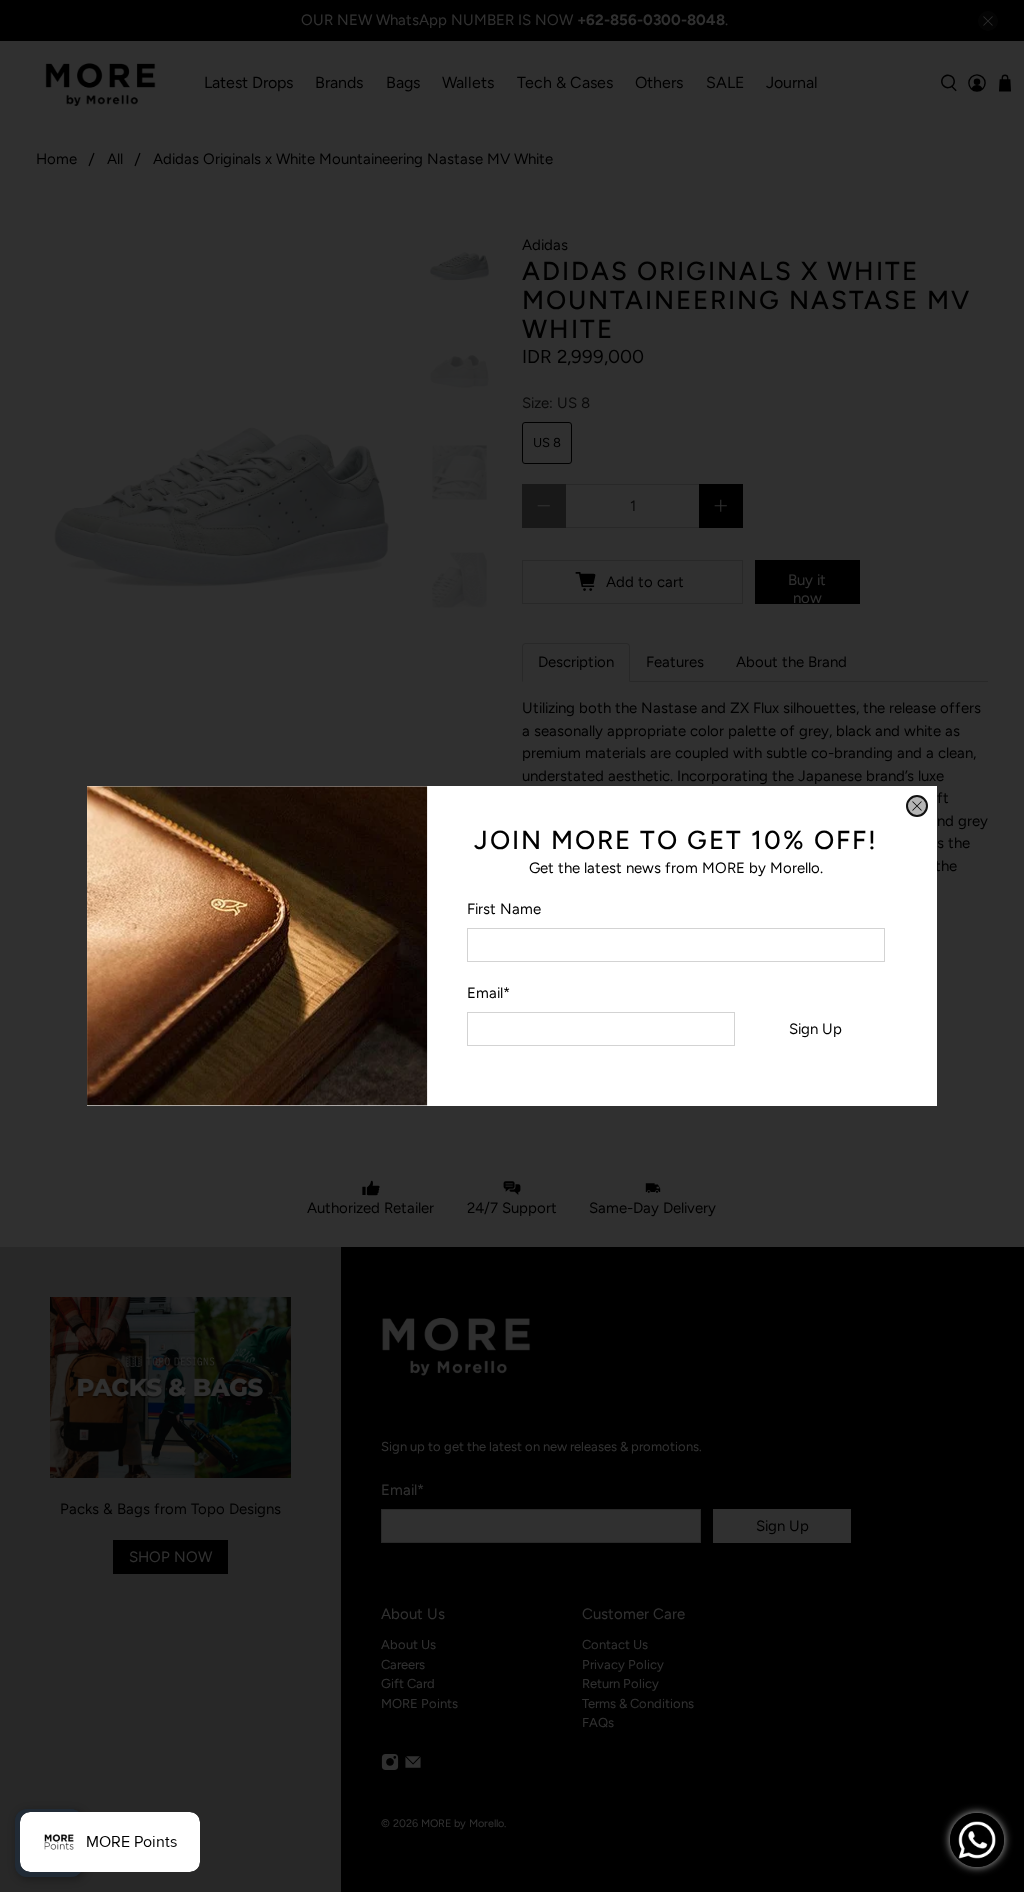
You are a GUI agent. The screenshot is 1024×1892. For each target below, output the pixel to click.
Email (488, 993)
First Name (504, 909)
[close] (917, 806)
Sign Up (815, 1029)
